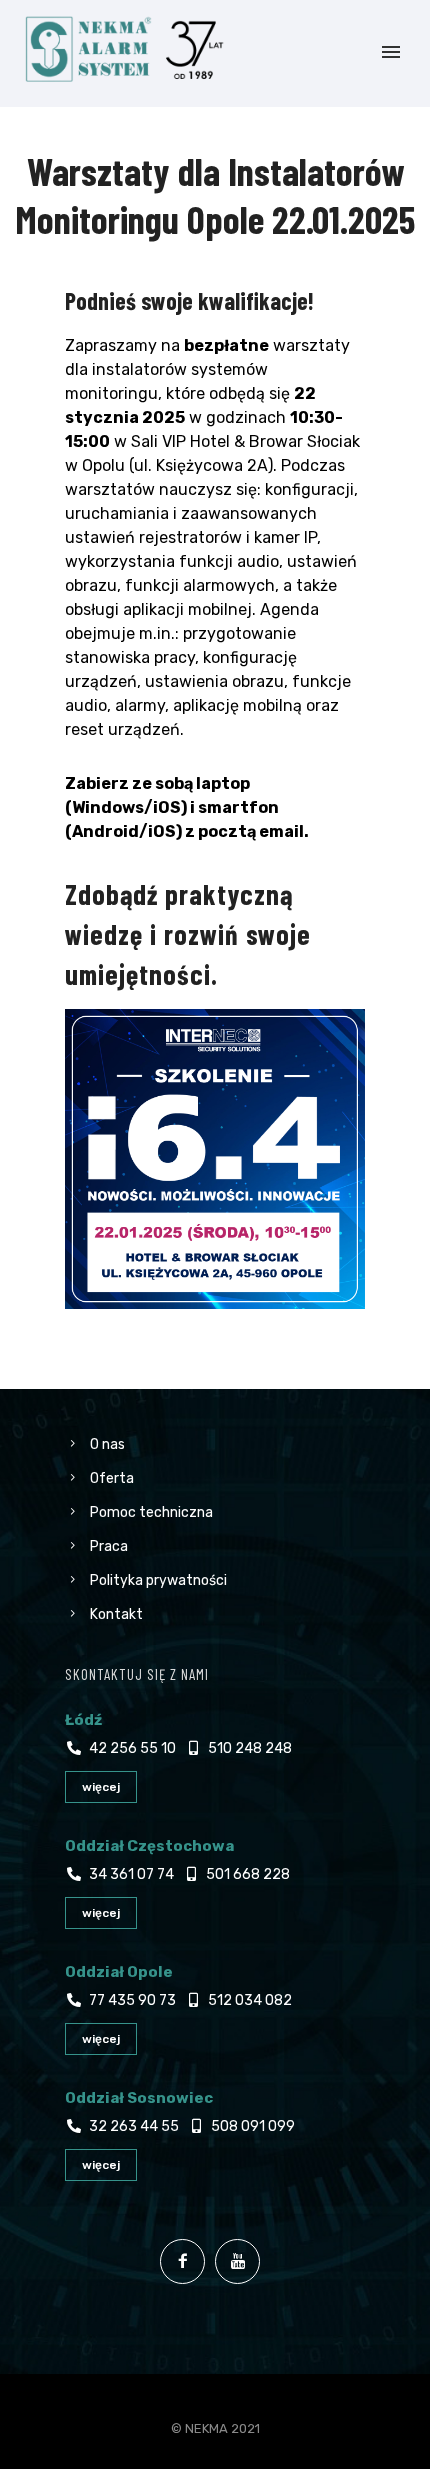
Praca (109, 1546)
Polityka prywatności (158, 1580)
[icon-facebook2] (187, 2261)
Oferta (112, 1478)
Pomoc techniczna (151, 1512)
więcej (101, 1787)
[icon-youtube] (242, 2261)
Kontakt (116, 1614)
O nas (107, 1444)
